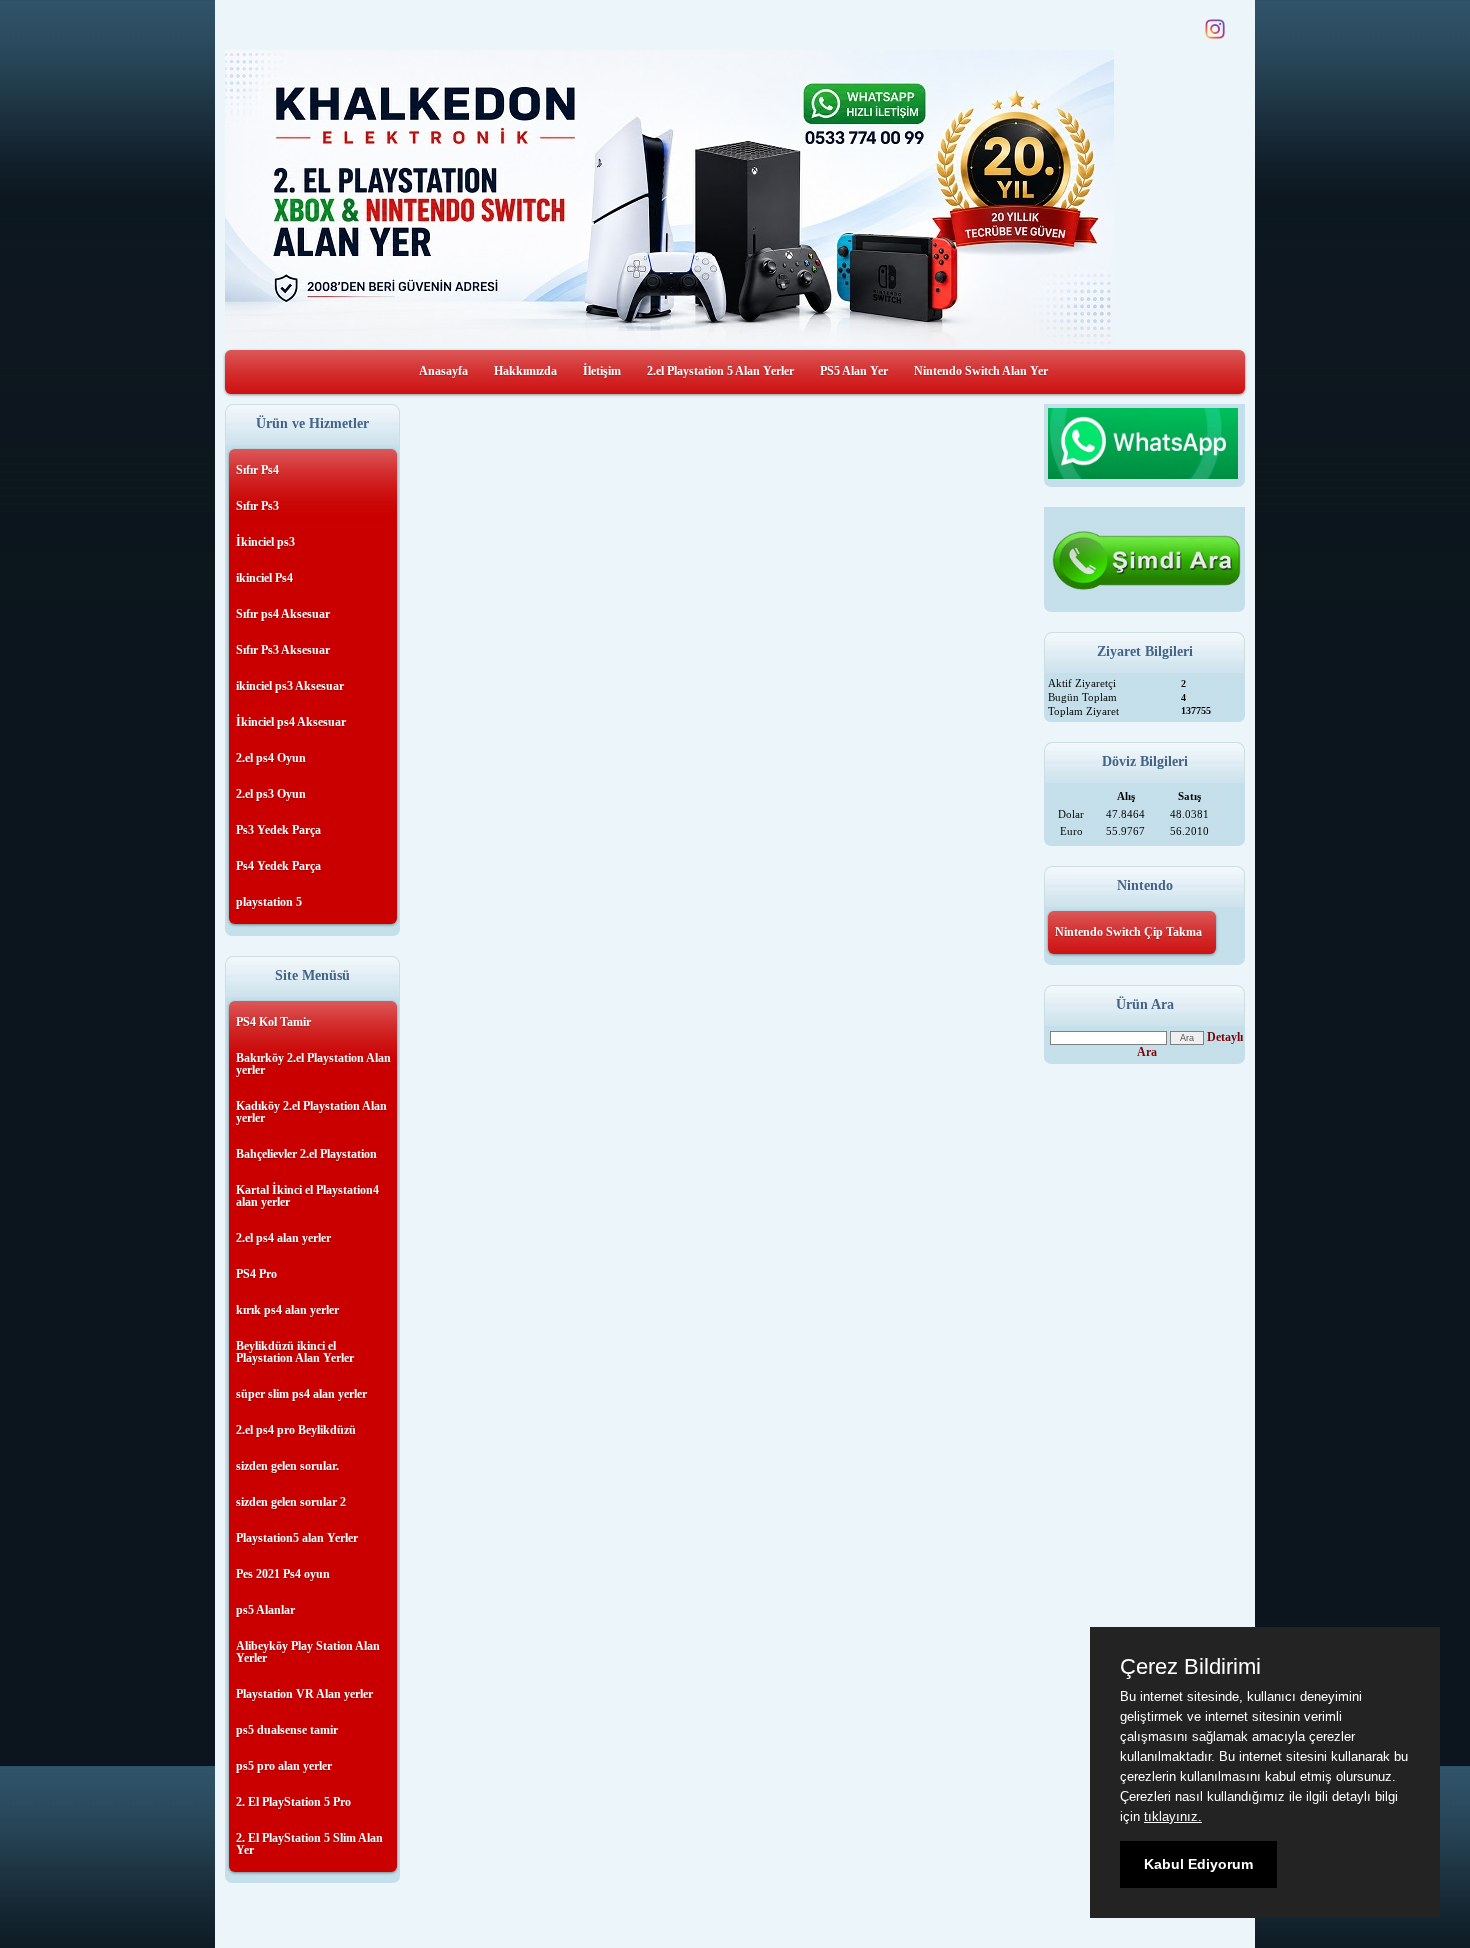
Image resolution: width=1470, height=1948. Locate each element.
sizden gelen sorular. (287, 1466)
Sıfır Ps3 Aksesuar (283, 650)
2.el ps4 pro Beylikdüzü (296, 1430)
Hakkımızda (525, 371)
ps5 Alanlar (265, 1610)
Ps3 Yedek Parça (278, 830)
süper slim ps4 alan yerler (301, 1394)
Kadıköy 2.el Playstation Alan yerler (311, 1112)
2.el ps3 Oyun (271, 794)
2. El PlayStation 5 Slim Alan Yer (309, 1844)
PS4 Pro (256, 1274)
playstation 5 (269, 902)
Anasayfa (443, 371)
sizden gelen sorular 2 (291, 1502)
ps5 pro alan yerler (284, 1766)
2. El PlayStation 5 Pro (293, 1802)
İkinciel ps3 (265, 542)
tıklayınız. (1173, 1816)
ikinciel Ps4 (264, 578)
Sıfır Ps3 (257, 506)
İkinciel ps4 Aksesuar (291, 722)
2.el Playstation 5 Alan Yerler (720, 371)
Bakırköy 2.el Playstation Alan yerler (313, 1064)
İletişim (602, 371)
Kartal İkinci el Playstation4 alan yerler (307, 1196)
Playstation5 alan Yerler (297, 1538)
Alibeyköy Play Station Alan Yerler (308, 1652)
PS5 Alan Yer (854, 371)
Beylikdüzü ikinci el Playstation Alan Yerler (295, 1352)
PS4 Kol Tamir (273, 1022)
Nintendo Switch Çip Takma (1128, 932)
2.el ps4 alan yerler (283, 1238)
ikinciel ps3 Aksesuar (290, 686)
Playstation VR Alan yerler (304, 1694)
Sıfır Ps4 (257, 470)
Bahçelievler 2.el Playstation (306, 1154)
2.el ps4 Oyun (271, 758)
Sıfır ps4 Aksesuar (283, 614)
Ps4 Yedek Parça (278, 866)
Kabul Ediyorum (1198, 1864)
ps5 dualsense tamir (287, 1730)
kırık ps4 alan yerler (287, 1310)
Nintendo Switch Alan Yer (981, 371)
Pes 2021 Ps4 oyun (283, 1574)
